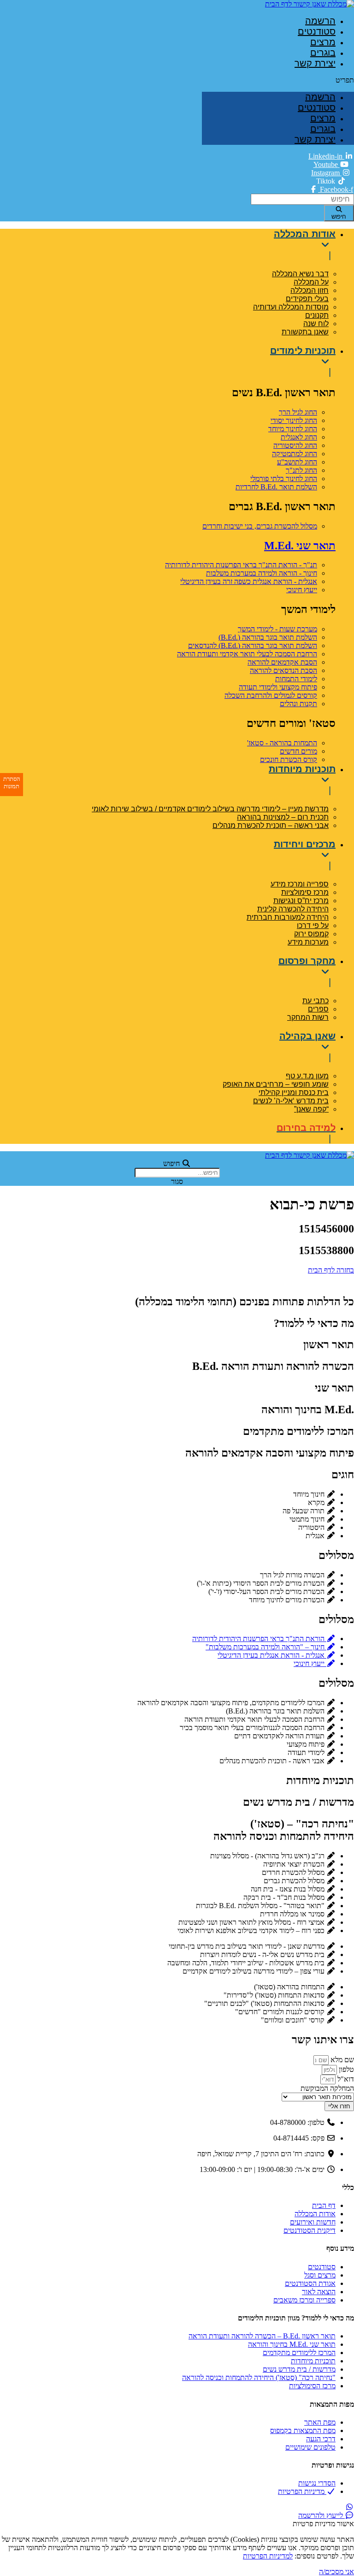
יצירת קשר (315, 63)
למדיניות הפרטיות (268, 2556)
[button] (278, 80)
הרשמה (320, 21)
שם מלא (341, 2060)
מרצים (323, 42)
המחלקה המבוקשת (327, 2088)
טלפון (345, 2069)
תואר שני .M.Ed (300, 546)
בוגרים (323, 53)
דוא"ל (345, 2079)
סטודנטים (317, 31)
